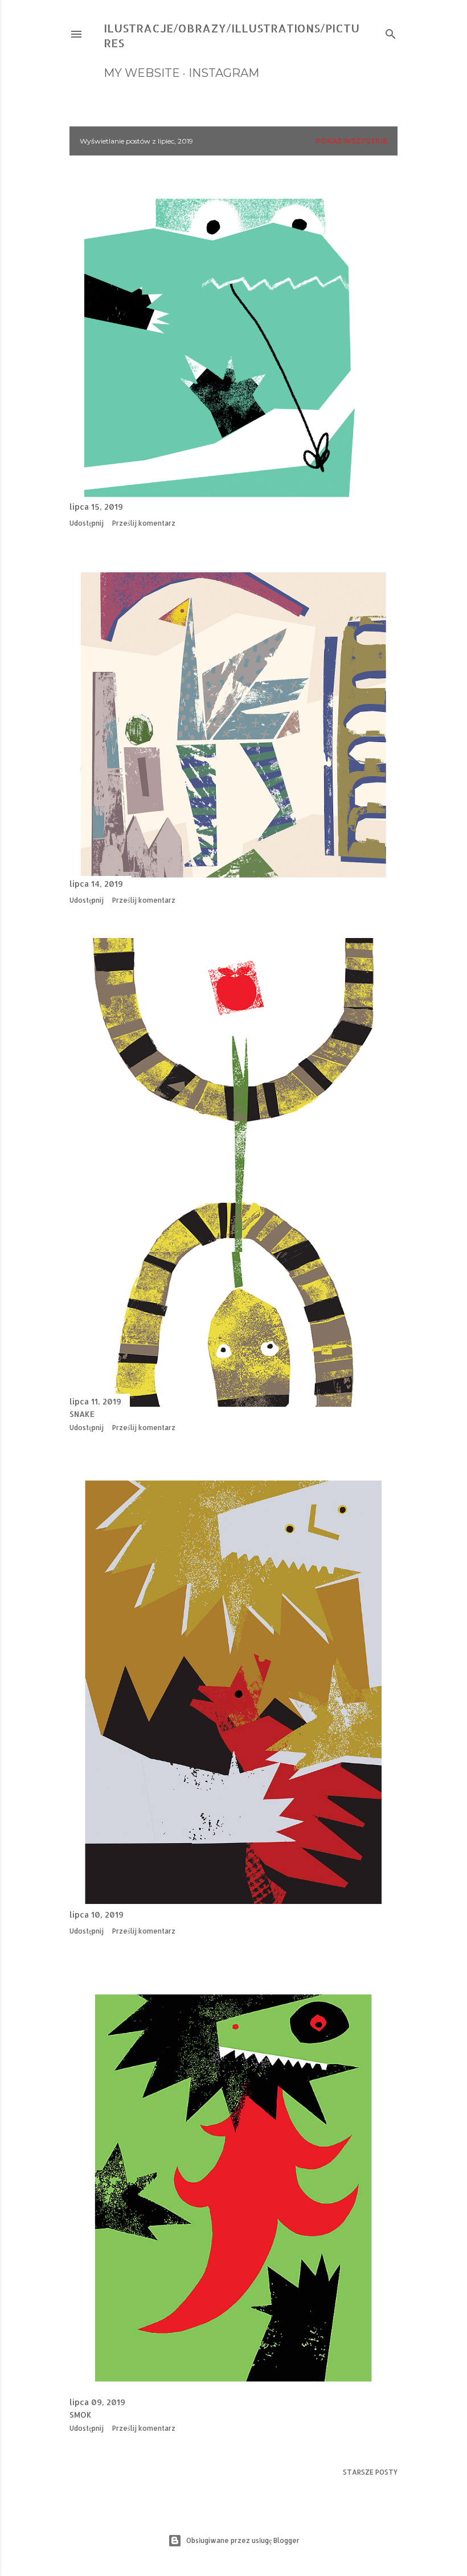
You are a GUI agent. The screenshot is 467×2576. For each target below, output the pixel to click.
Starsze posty (370, 2472)
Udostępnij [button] (87, 523)
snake (82, 1414)
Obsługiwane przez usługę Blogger (243, 2540)
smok (81, 2415)
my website (142, 73)
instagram (224, 73)
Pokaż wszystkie (351, 141)
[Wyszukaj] (391, 32)
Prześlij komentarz (144, 523)
